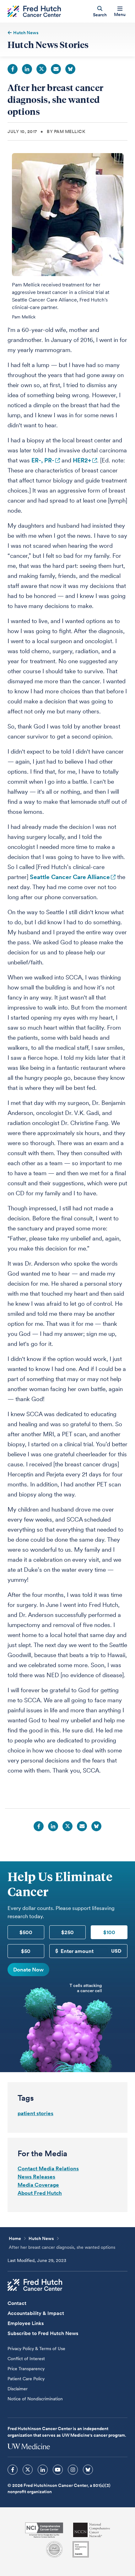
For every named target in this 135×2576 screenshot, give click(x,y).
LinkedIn (27, 69)
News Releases (36, 2177)
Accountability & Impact (36, 2313)
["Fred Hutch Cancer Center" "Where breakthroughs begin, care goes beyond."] (34, 11)
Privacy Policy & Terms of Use (36, 2349)
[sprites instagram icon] (73, 2470)
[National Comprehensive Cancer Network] (92, 2530)
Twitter (41, 69)
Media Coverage (38, 2185)
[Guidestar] (81, 2549)
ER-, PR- (43, 460)
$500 (26, 1932)
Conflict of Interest (26, 2359)
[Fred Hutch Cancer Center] (35, 2285)
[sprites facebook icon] (13, 2470)
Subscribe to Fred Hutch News (43, 2333)
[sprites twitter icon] (28, 2470)
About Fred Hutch (40, 2193)
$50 (26, 1951)
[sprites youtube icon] (58, 2470)
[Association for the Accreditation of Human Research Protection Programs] (54, 2549)
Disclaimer (18, 2389)
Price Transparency (26, 2369)
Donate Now (28, 1970)
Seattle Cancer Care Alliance (70, 877)
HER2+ (82, 460)
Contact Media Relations (48, 2168)
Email (56, 69)
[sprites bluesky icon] (88, 2470)
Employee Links (26, 2323)
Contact (17, 2303)
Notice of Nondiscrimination (35, 2399)
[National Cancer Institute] (44, 2530)
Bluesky (70, 69)
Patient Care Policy (26, 2379)
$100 (109, 1932)
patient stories (35, 2113)
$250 (67, 1932)
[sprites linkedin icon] (43, 2470)
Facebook (13, 69)
